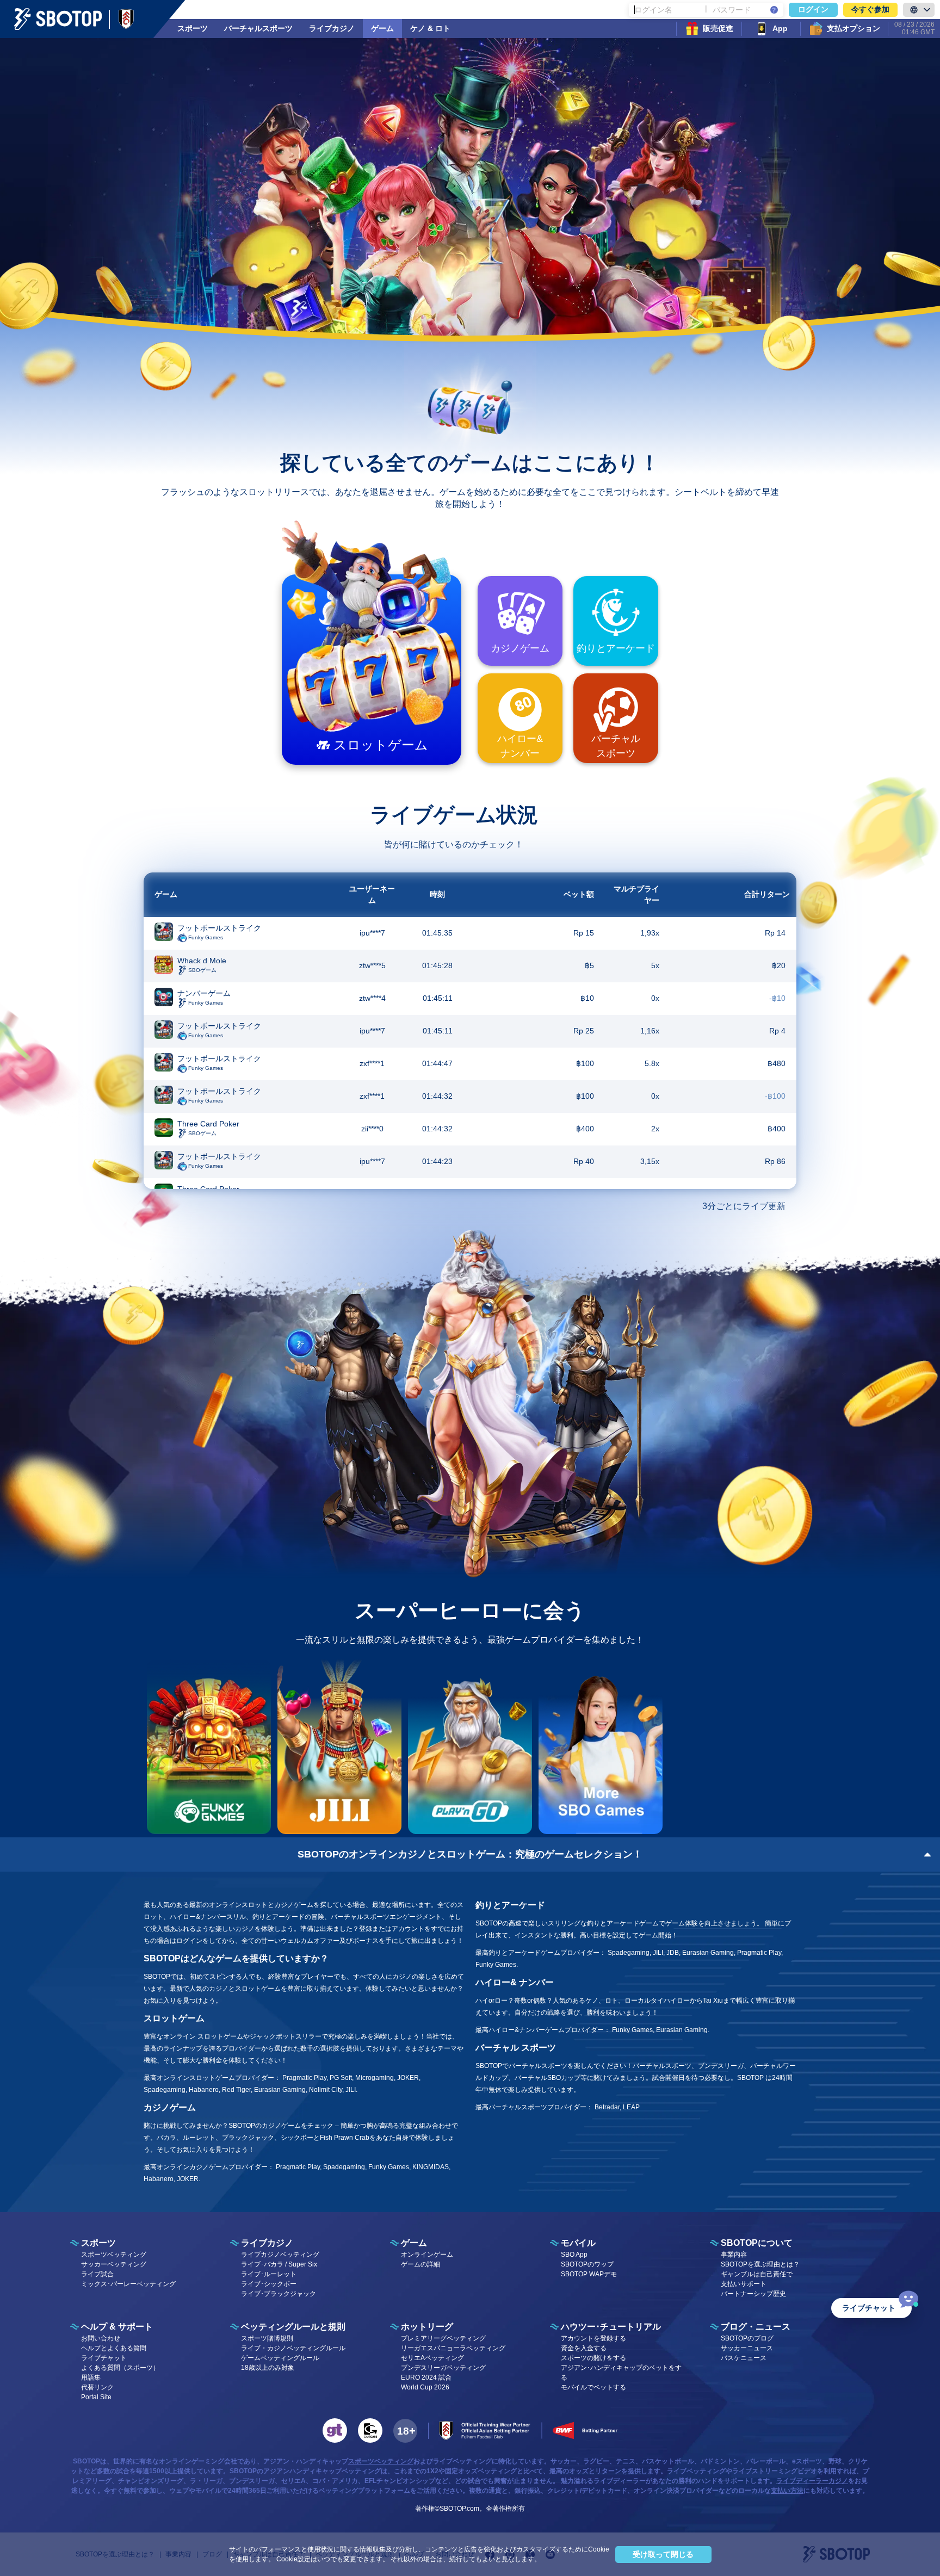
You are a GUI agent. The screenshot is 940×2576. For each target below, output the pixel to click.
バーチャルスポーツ (258, 28)
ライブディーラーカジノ (812, 2481)
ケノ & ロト (430, 28)
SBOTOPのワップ (587, 2264)
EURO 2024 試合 (426, 2377)
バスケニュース (744, 2358)
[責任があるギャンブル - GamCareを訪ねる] (370, 2431)
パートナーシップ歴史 (753, 2294)
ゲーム (382, 28)
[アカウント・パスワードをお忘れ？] (774, 10)
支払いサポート (744, 2284)
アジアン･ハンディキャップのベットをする (621, 2373)
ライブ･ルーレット (269, 2274)
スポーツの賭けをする (593, 2358)
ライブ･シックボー (269, 2284)
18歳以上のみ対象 (268, 2368)
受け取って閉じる (663, 2554)
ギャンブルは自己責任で (757, 2274)
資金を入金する (584, 2348)
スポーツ (193, 28)
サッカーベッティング (114, 2264)
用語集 (91, 2377)
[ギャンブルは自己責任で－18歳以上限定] (405, 2431)
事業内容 (734, 2255)
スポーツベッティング (114, 2255)
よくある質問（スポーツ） (120, 2368)
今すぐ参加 (870, 9)
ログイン (813, 9)
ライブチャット (104, 2358)
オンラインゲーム (427, 2255)
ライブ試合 (97, 2274)
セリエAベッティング (432, 2358)
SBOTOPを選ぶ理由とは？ (760, 2264)
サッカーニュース (747, 2348)
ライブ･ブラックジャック (279, 2294)
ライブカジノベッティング (280, 2255)
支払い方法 (787, 2491)
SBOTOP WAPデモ (589, 2274)
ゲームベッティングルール (280, 2358)
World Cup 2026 (425, 2387)
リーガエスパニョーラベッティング (453, 2348)
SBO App (574, 2255)
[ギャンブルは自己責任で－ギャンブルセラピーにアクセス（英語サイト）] (335, 2431)
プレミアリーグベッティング (443, 2338)
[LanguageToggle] (919, 10)
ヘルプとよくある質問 (114, 2348)
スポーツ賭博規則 (267, 2338)
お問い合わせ (101, 2338)
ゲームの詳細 (420, 2264)
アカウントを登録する (593, 2338)
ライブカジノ (332, 28)
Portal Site (96, 2397)
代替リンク (97, 2387)
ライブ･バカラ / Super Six (279, 2264)
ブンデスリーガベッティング (443, 2368)
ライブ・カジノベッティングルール (293, 2348)
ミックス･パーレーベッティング (128, 2284)
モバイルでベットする (593, 2387)
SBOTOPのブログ (747, 2338)
